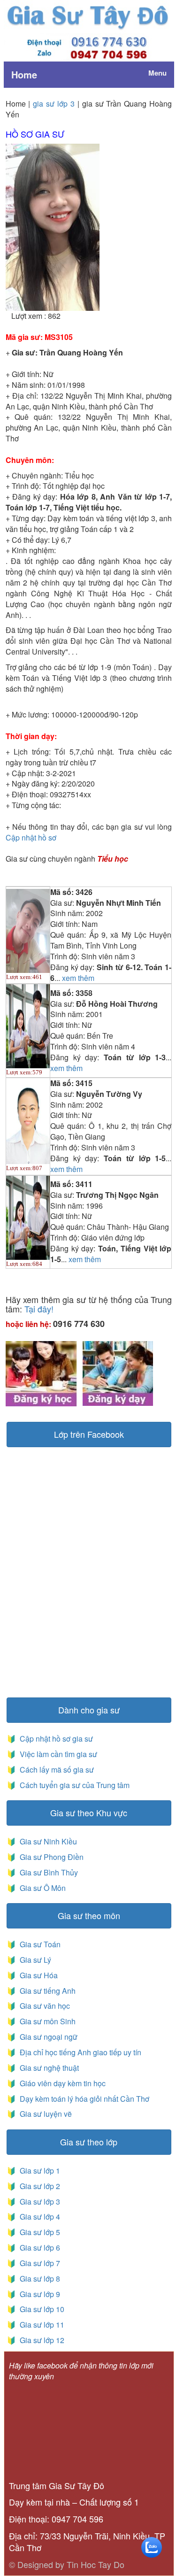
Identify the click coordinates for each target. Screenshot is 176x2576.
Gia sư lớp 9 (38, 2294)
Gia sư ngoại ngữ (48, 2037)
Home (24, 74)
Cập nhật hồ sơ (31, 837)
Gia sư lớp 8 (38, 2279)
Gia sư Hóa (37, 1975)
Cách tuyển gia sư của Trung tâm (74, 1785)
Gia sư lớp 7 (38, 2263)
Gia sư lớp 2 (38, 2186)
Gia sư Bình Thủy (47, 1872)
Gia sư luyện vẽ (45, 2114)
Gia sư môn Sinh (46, 2021)
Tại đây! (39, 1309)
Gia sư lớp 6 (38, 2248)
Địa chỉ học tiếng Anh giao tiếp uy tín (80, 2052)
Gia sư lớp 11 (40, 2325)
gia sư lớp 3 (54, 104)
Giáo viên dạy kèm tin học (62, 2083)
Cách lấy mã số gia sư (56, 1770)
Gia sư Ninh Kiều (46, 1841)
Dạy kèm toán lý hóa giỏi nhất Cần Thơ (84, 2099)
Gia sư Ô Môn (41, 1888)
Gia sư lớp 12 (40, 2340)
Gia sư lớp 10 (40, 2309)
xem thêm (78, 978)
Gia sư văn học (43, 2006)
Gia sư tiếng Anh (46, 1991)
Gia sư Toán (38, 1944)
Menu (157, 73)
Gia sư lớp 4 (38, 2217)
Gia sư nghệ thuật (48, 2068)
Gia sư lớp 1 (38, 2171)
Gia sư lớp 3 (38, 2202)
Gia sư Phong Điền (50, 1857)
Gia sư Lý (34, 1960)
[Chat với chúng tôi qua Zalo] (152, 2546)
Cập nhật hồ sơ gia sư (55, 1739)
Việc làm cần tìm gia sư (57, 1754)
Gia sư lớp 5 (38, 2232)
